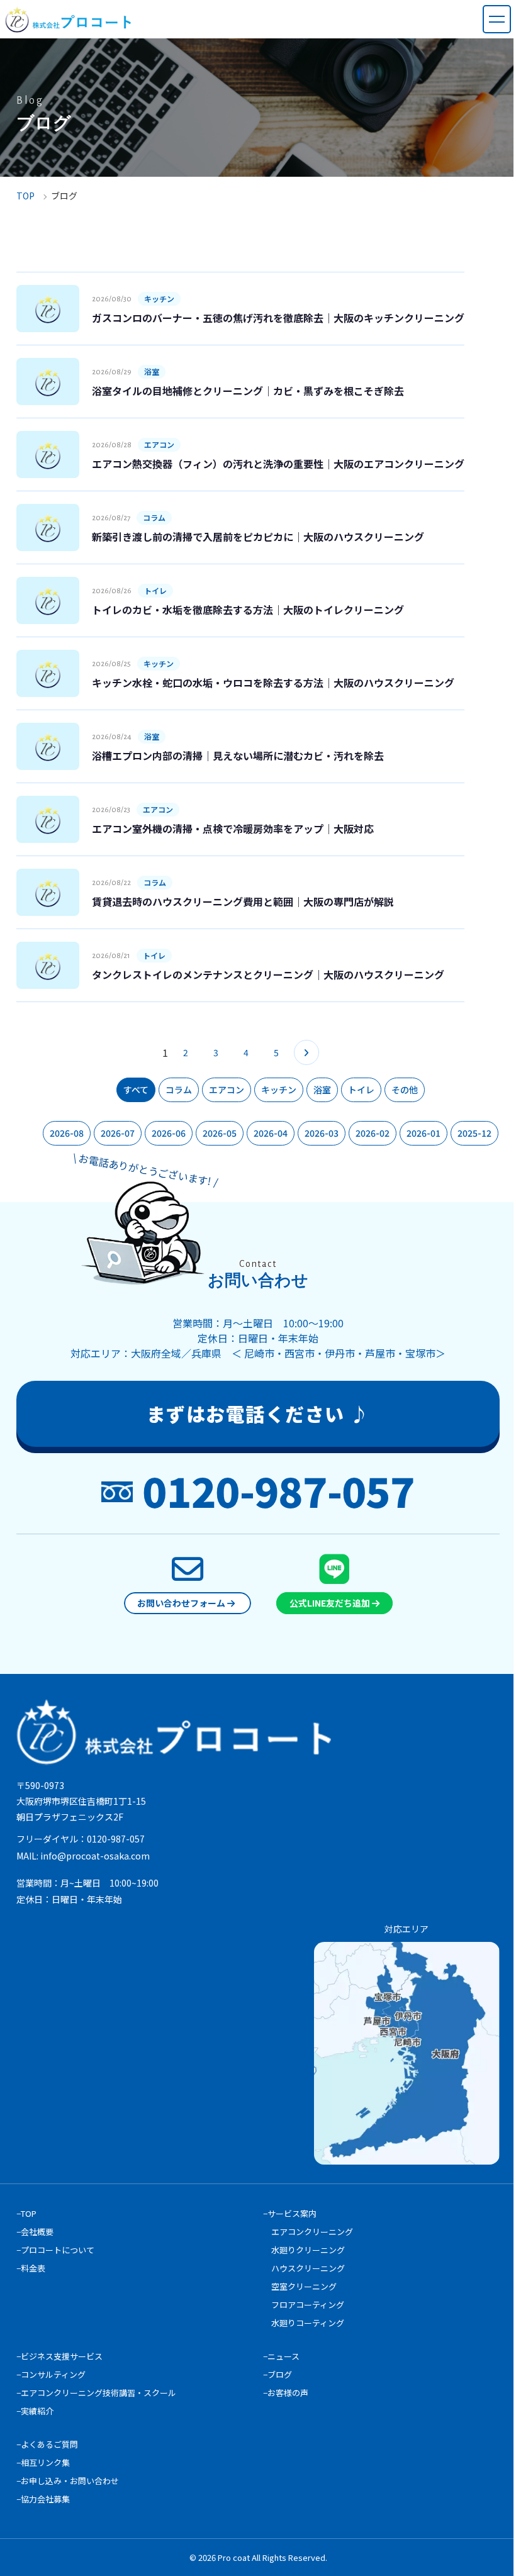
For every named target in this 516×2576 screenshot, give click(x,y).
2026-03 (322, 1133)
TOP (25, 196)
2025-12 (474, 1133)
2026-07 (118, 1133)
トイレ (361, 1090)
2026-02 (373, 1133)
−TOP (26, 2213)
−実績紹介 (35, 2411)
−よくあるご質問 (47, 2444)
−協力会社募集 (43, 2499)
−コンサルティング (51, 2374)
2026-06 (169, 1133)
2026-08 (67, 1133)
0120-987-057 (278, 1490)
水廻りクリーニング (308, 2250)
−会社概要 (35, 2232)
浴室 (322, 1090)
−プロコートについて (55, 2250)
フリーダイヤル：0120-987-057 (81, 1839)
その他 (405, 1090)
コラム (179, 1090)
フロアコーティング (308, 2305)
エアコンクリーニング (312, 2232)
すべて (136, 1090)
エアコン (227, 1090)
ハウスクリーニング (308, 2268)
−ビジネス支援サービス (59, 2356)
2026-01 (423, 1133)
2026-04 (271, 1133)
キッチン (279, 1090)
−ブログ (278, 2374)
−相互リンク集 (43, 2462)
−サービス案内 (290, 2213)
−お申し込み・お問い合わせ (68, 2481)
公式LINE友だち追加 (331, 1603)
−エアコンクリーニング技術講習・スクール (96, 2393)
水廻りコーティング (308, 2323)
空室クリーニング (304, 2286)
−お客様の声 (286, 2393)
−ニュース (281, 2356)
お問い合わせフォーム (182, 1603)
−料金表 (31, 2268)
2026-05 (220, 1133)
